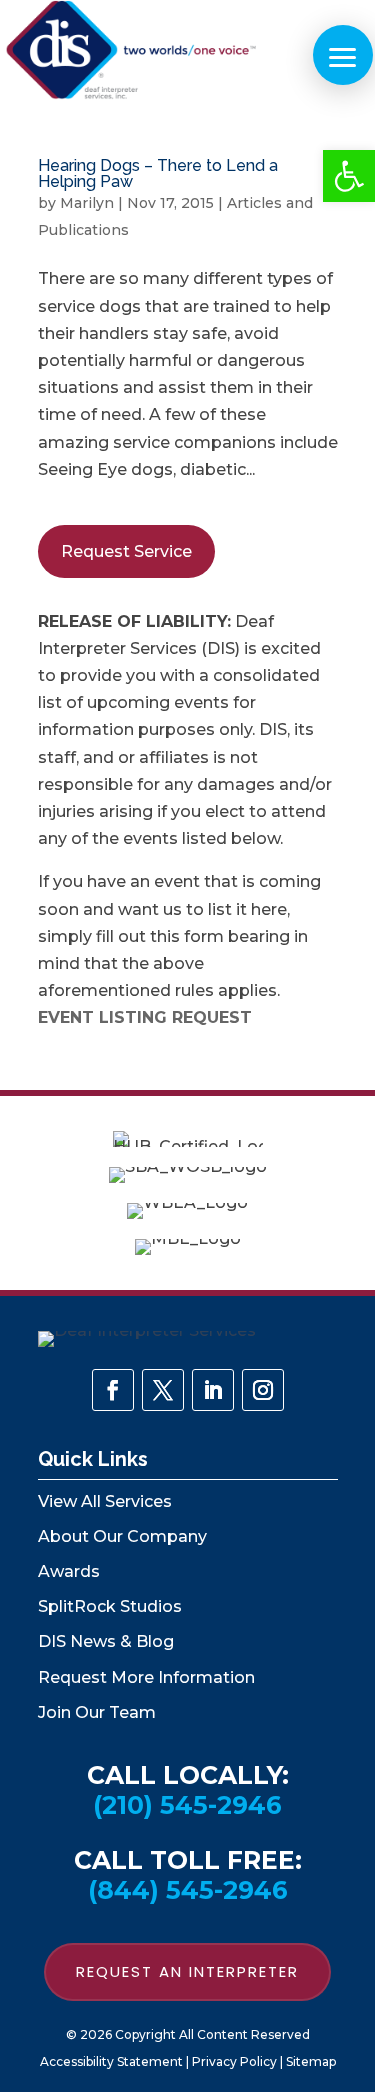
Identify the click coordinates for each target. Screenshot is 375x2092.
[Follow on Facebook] (113, 1390)
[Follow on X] (163, 1390)
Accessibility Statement (111, 2061)
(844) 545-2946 (188, 1890)
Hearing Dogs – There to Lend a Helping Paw (158, 173)
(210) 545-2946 (187, 1805)
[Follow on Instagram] (263, 1390)
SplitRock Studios (110, 1606)
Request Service (126, 551)
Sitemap (311, 2061)
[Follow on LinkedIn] (213, 1390)
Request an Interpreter (187, 1971)
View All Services (105, 1501)
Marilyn (87, 203)
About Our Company (122, 1536)
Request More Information (146, 1677)
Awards (69, 1571)
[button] (349, 176)
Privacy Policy (234, 2061)
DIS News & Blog (106, 1641)
